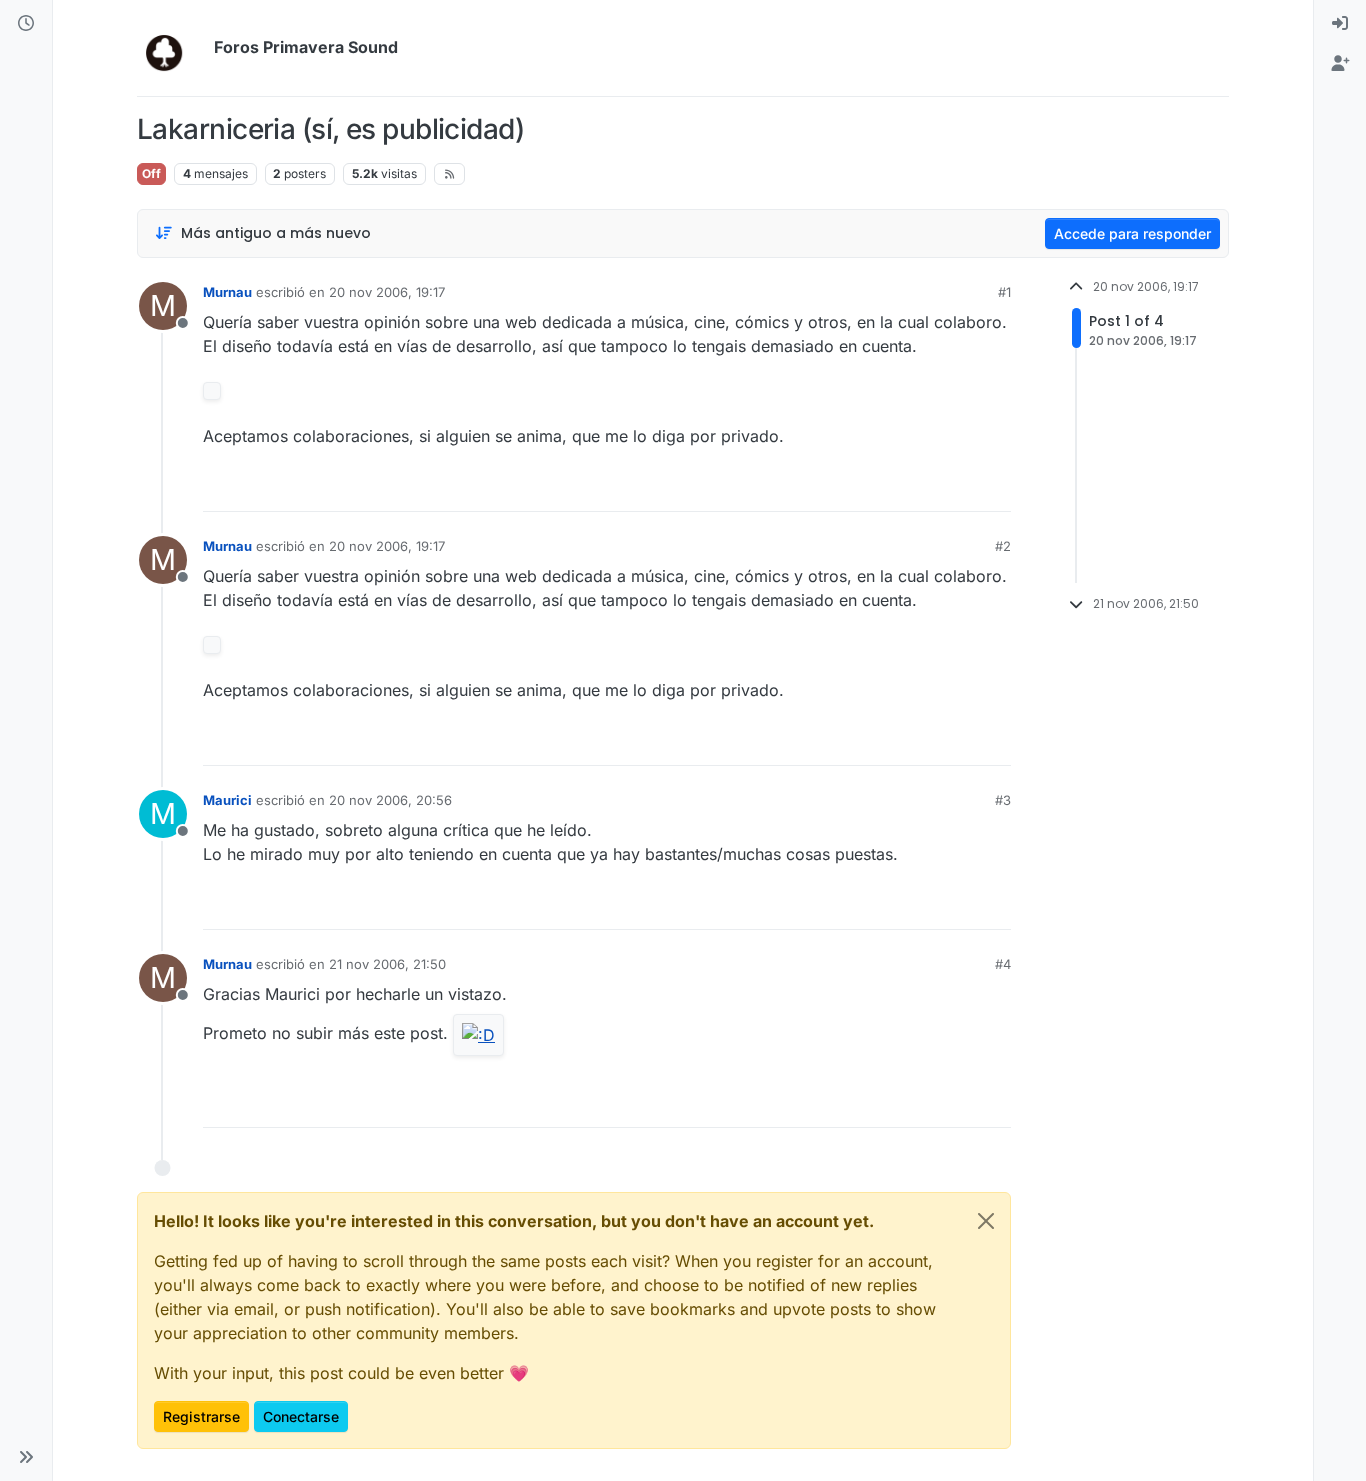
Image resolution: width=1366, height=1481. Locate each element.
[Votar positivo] (884, 487)
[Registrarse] (1340, 64)
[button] (26, 1457)
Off (151, 173)
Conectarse (301, 1416)
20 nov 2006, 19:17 (387, 292)
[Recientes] (26, 24)
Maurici (227, 800)
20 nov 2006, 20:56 (390, 800)
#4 (1003, 964)
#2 (1003, 546)
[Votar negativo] (954, 487)
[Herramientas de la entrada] (994, 487)
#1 (1004, 292)
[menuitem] (1340, 24)
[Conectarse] (1340, 24)
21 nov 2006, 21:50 (387, 964)
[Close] (986, 1221)
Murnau (227, 292)
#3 (1003, 800)
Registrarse (201, 1416)
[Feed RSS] (449, 174)
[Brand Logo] (171, 48)
